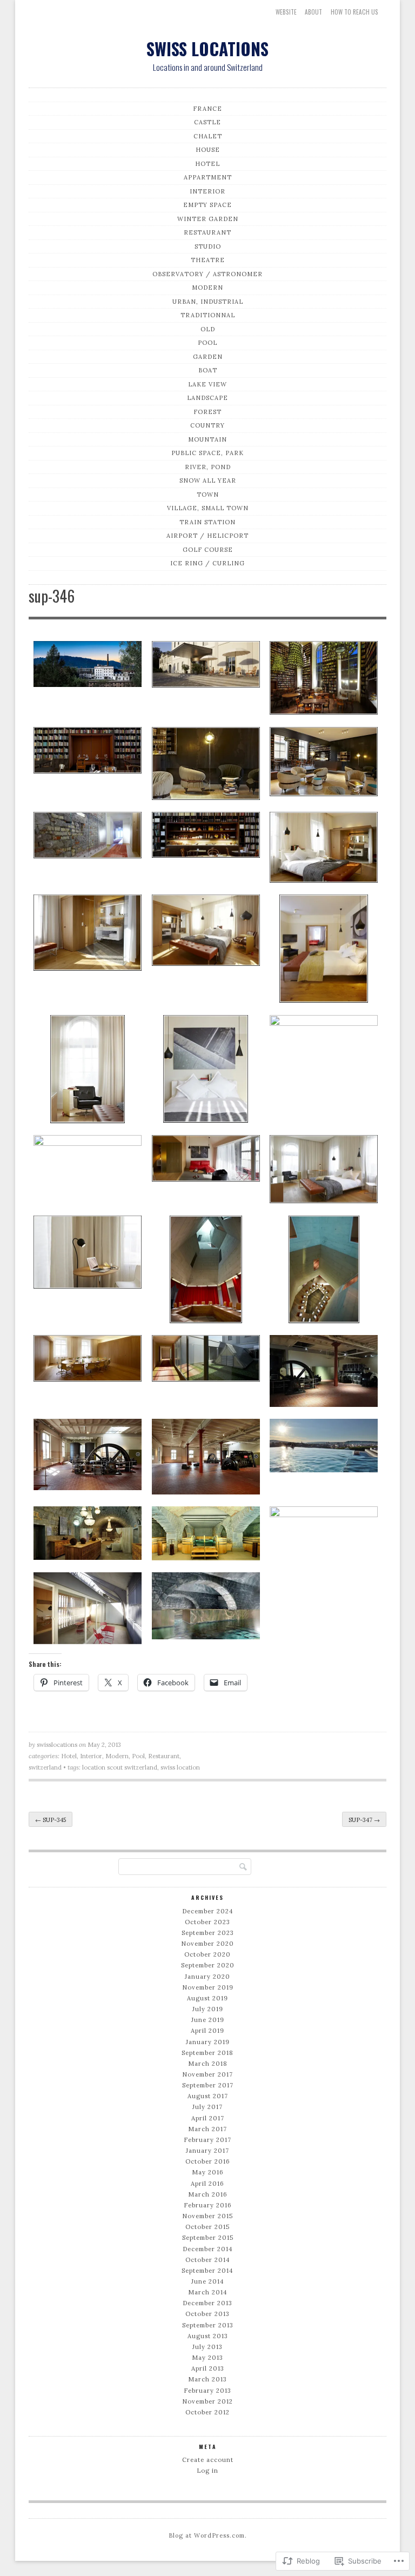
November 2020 (207, 1944)
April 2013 (208, 2368)
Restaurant (207, 232)
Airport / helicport (207, 536)
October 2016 (208, 2161)
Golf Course (208, 550)
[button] (88, 666)
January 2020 (207, 1977)
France (207, 109)
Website (286, 12)
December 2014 (208, 2249)
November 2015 (207, 2216)
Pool (207, 343)
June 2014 (208, 2281)
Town (208, 495)
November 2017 (207, 2074)
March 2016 (208, 2194)
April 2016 (207, 2184)
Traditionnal (208, 315)
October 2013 (207, 2314)
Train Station (207, 522)
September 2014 (207, 2271)
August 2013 (208, 2336)
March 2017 (207, 2129)
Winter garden (208, 219)
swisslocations (57, 1745)
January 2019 (208, 2042)
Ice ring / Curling (207, 563)
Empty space (207, 205)
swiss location (180, 1767)
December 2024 (208, 1911)
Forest (207, 412)
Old (208, 329)
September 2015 (208, 2238)
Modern (207, 288)
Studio (208, 246)
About (313, 12)
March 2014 (208, 2292)
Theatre (208, 260)
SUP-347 (364, 1820)
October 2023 (207, 1922)
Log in (207, 2471)
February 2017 (207, 2140)
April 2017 (208, 2118)
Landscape (207, 398)
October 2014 (208, 2260)
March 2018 (208, 2064)
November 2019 (208, 1987)
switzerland (45, 1767)
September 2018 (207, 2053)
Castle (207, 122)
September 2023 (208, 1933)
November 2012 (207, 2401)
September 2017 (208, 2085)
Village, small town (208, 508)
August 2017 (208, 2096)
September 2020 (208, 1965)
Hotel (207, 164)
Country (207, 425)
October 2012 (207, 2412)
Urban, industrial (208, 302)
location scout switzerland (120, 1767)
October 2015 (207, 2227)
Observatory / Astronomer (207, 274)
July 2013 (207, 2347)
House (208, 150)
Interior (207, 191)
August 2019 (207, 1998)
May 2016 (208, 2172)
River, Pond (208, 467)
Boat (208, 370)
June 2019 (208, 2020)
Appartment (208, 177)
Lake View (207, 384)
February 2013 (207, 2391)
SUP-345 (51, 1820)
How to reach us (354, 12)
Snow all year (208, 481)
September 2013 (208, 2325)
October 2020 (207, 1954)
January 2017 (207, 2151)
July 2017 (207, 2107)
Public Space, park (207, 453)
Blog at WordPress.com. (208, 2535)
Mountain (207, 439)
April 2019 (207, 2031)
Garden (208, 357)
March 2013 (207, 2379)
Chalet (208, 136)
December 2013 (207, 2303)
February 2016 (208, 2205)
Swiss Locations (207, 48)
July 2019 (208, 2009)
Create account (208, 2460)
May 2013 (207, 2358)
